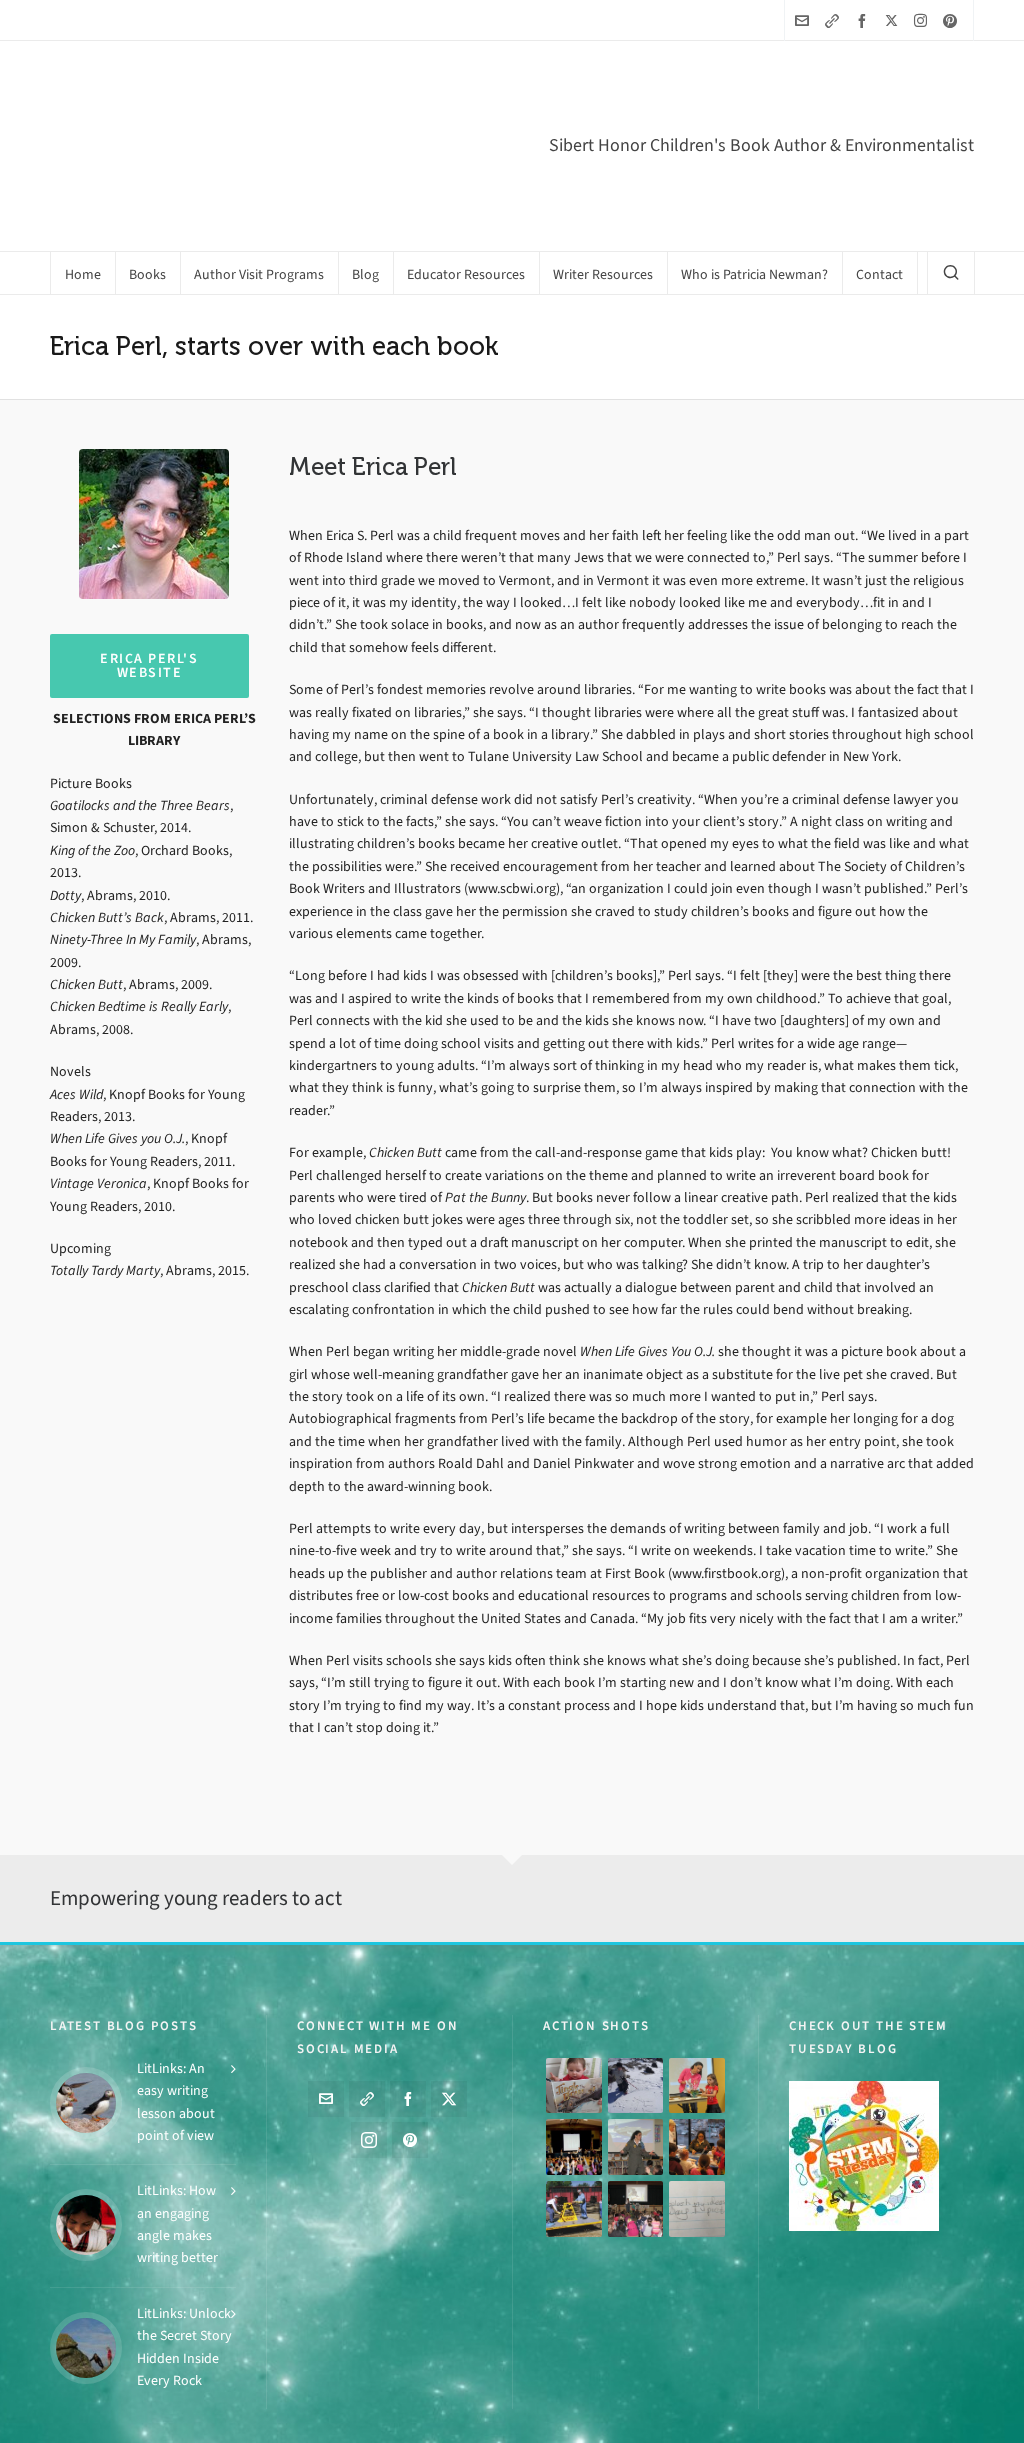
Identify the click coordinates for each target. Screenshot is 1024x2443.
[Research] (574, 2173)
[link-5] (835, 20)
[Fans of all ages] (574, 2049)
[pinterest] (953, 20)
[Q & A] (636, 2111)
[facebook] (865, 20)
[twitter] (894, 20)
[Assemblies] (574, 2111)
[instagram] (923, 20)
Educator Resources (630, 2418)
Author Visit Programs (472, 2418)
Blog (553, 2418)
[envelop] (805, 20)
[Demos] (697, 2049)
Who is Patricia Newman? (856, 2418)
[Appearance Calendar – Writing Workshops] (697, 2173)
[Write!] (636, 2049)
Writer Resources (737, 2418)
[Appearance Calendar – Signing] (697, 2111)
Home (339, 2418)
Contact (954, 2418)
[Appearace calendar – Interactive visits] (636, 2173)
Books (386, 2418)
